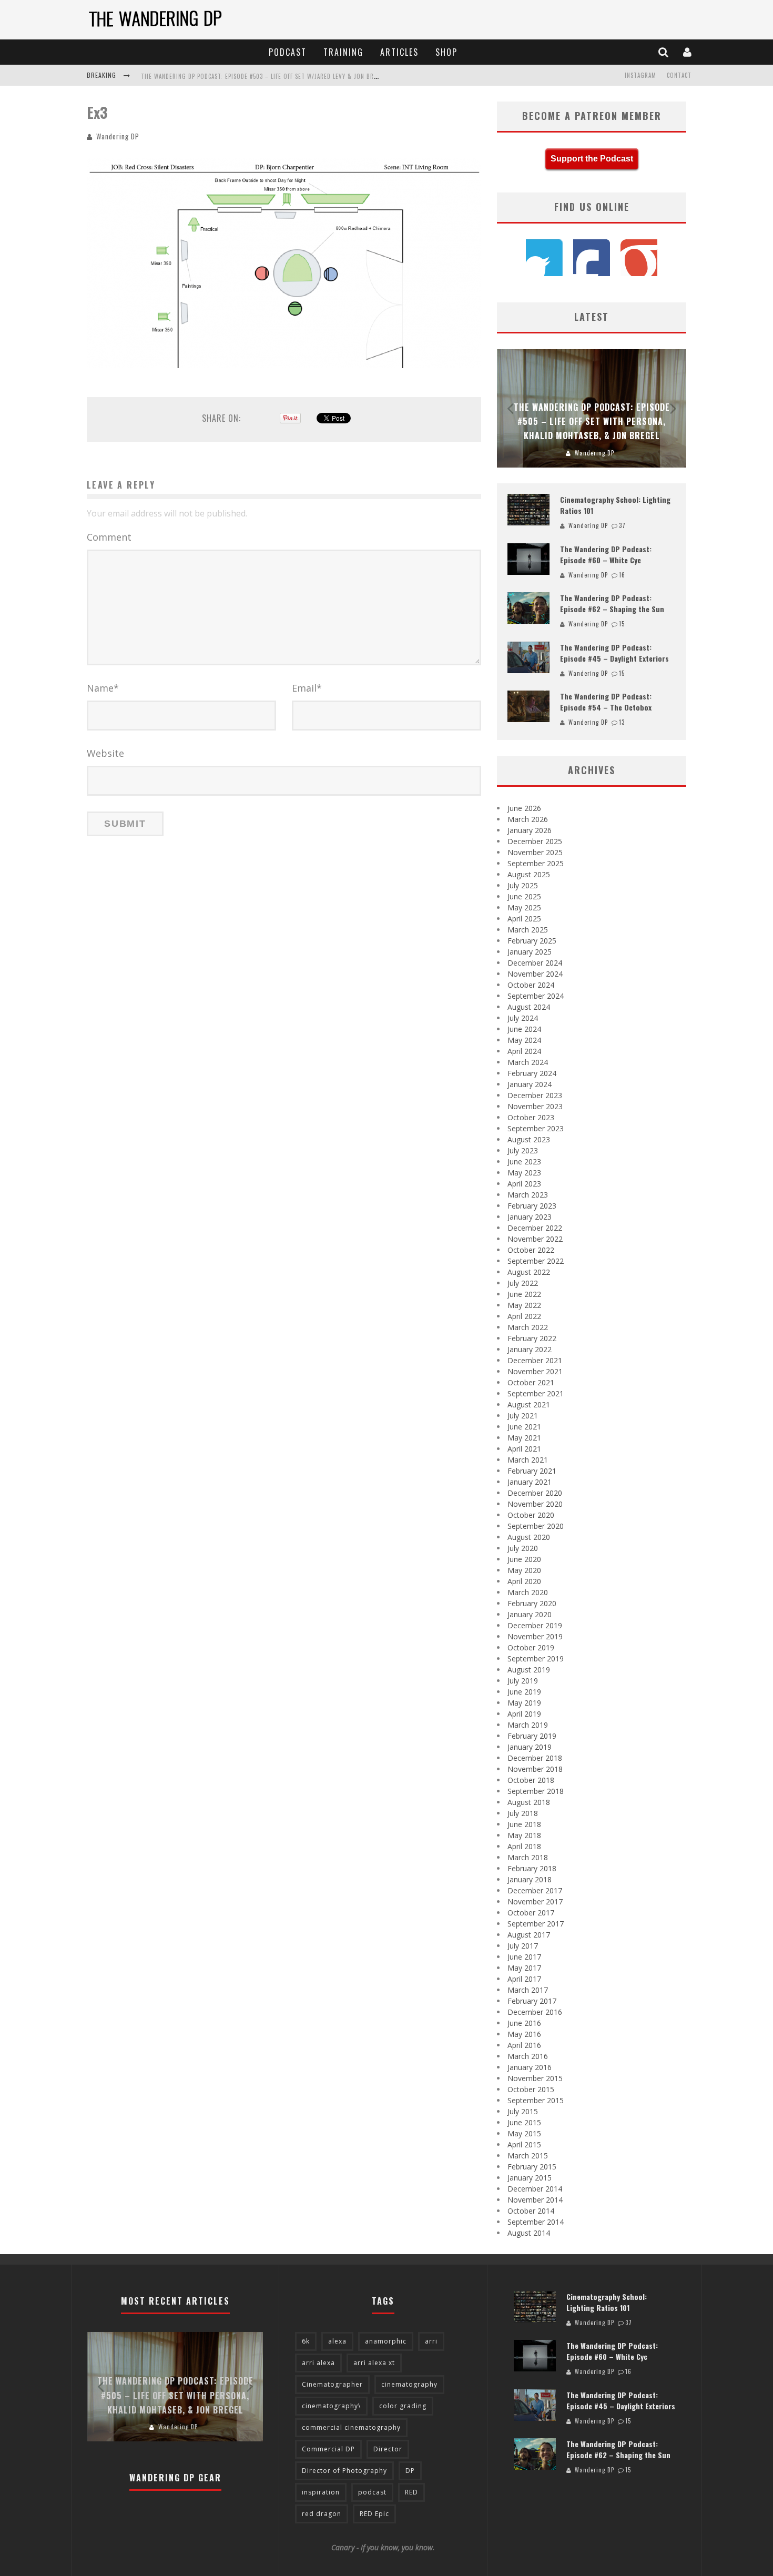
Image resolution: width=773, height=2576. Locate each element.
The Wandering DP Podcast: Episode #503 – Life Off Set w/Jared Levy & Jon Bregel (264, 76)
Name (103, 688)
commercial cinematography (351, 2427)
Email (307, 688)
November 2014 (535, 2200)
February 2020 (532, 1603)
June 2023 (524, 1162)
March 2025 (528, 930)
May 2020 (524, 1570)
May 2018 (524, 1835)
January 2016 (530, 2067)
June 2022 (524, 1294)
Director (388, 2449)
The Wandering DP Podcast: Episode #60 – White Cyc (606, 554)
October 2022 (531, 1250)
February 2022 (532, 1338)
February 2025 (532, 941)
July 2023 (523, 1150)
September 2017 (536, 1924)
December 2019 (535, 1625)
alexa (337, 2341)
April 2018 (524, 1846)
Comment (109, 537)
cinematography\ (331, 2406)
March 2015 (528, 2156)
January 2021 (530, 1482)
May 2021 (524, 1438)
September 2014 (536, 2222)
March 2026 (528, 819)
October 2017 (531, 1913)
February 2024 (532, 1073)
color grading (403, 2406)
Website (105, 753)
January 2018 (530, 1879)
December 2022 (535, 1228)
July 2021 (523, 1416)
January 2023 (530, 1217)
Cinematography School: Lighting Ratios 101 (607, 2302)
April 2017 (524, 1979)
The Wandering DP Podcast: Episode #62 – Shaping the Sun (612, 603)
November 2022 (535, 1239)
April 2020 (524, 1581)
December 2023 (535, 1095)
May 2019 (524, 1703)
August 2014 (529, 2233)
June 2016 (524, 2023)
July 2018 (523, 1813)
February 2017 (532, 2001)
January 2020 (530, 1614)
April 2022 (524, 1316)
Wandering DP (118, 136)
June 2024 (524, 1029)
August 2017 (529, 1935)
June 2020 (524, 1559)
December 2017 (535, 1890)
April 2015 (524, 2144)
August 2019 (529, 1670)
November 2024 (535, 974)
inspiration (321, 2492)
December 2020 (535, 1493)
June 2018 (524, 1824)
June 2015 (524, 2122)
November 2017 (535, 1901)
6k (306, 2341)
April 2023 (524, 1184)
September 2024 (536, 996)
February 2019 (532, 1736)
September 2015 (536, 2100)
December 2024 (535, 963)
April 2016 (524, 2045)
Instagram (640, 75)
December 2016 (535, 2012)
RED (411, 2492)
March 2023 (528, 1195)
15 (622, 624)
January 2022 (530, 1349)
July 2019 (523, 1681)
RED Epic (374, 2514)
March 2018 (528, 1857)
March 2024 (528, 1062)
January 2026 (530, 830)
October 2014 (531, 2211)
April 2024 (524, 1051)
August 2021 (529, 1404)
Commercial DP (328, 2449)
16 (622, 575)
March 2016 (528, 2056)
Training (343, 52)
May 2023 (524, 1173)
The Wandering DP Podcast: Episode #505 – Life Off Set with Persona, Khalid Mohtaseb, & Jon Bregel (592, 421)
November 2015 (535, 2078)
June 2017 (524, 1957)
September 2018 (536, 1791)
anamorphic (386, 2341)
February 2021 (532, 1471)
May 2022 (524, 1305)
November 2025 (535, 852)
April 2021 (524, 1449)
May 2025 (524, 907)
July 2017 (523, 1946)
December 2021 (535, 1360)
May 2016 (524, 2034)
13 (622, 722)
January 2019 (530, 1747)
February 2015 (532, 2167)
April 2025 (524, 919)
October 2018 (531, 1780)
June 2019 (524, 1692)
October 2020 (531, 1515)
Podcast (288, 52)
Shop (446, 52)
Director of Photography (344, 2471)
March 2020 (528, 1592)
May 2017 (524, 1968)
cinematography (409, 2384)
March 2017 (528, 1990)
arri (431, 2341)
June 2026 (524, 808)
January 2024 (530, 1084)
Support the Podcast (592, 159)
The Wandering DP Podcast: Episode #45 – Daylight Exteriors (614, 653)
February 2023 (532, 1206)
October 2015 (531, 2089)
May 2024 (524, 1040)
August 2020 (529, 1537)
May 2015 (524, 2133)
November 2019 (535, 1636)
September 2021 (536, 1393)
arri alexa (318, 2363)
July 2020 (523, 1548)
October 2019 (531, 1647)
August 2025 (529, 874)
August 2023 (529, 1139)
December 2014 (535, 2189)
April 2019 (524, 1714)
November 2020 (535, 1504)
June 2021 (524, 1427)
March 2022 (528, 1327)
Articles (399, 52)
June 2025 (524, 896)
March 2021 (528, 1460)
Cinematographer (332, 2384)
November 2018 (535, 1769)
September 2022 (536, 1261)
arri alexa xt (374, 2363)
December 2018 (535, 1758)
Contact (679, 75)
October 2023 (531, 1117)
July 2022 (523, 1283)
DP (410, 2471)
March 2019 (528, 1725)
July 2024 (523, 1018)
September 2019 (536, 1659)
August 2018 (529, 1802)
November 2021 (535, 1371)
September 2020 (536, 1526)
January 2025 (530, 952)
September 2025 (536, 863)
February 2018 (532, 1868)
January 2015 (530, 2178)
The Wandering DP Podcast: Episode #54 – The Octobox (606, 702)
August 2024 (529, 1007)
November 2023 (535, 1106)
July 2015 (523, 2111)
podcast (372, 2492)
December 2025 (535, 841)
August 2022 (529, 1272)
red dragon (322, 2514)
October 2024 (531, 985)
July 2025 (523, 885)
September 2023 (536, 1128)
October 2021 (531, 1382)
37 (622, 525)
